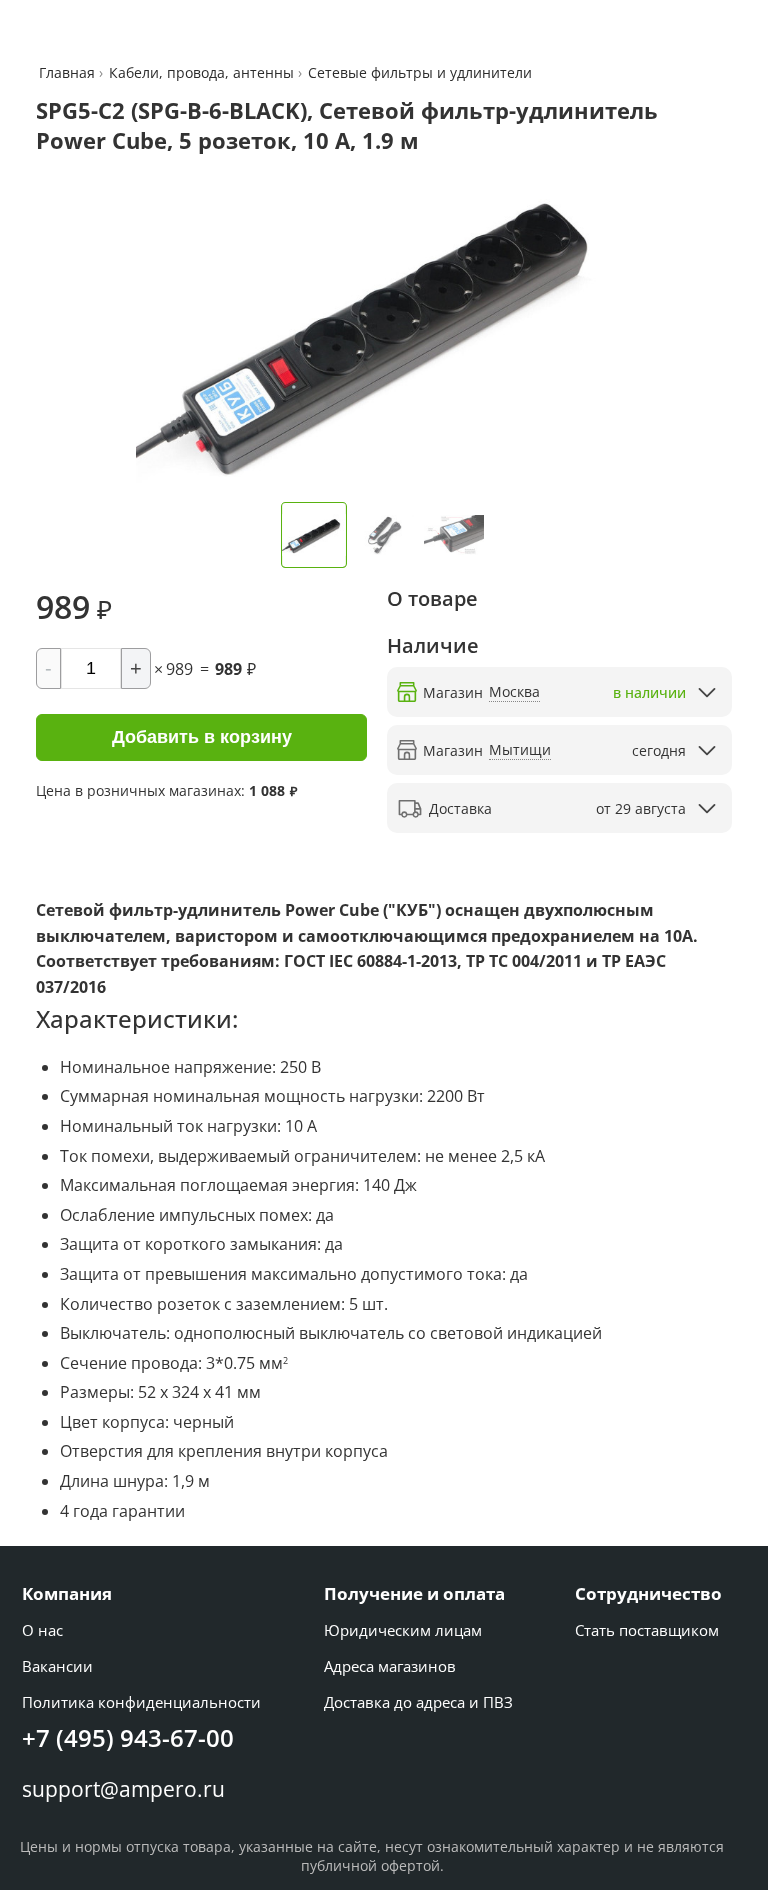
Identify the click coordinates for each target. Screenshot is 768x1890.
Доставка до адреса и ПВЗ (418, 1702)
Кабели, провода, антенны (201, 72)
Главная (69, 72)
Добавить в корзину (202, 737)
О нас (42, 1630)
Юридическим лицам (403, 1630)
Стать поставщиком (647, 1630)
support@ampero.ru (123, 1789)
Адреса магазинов (390, 1666)
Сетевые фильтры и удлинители (420, 72)
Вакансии (57, 1666)
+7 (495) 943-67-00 (128, 1737)
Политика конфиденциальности (141, 1702)
